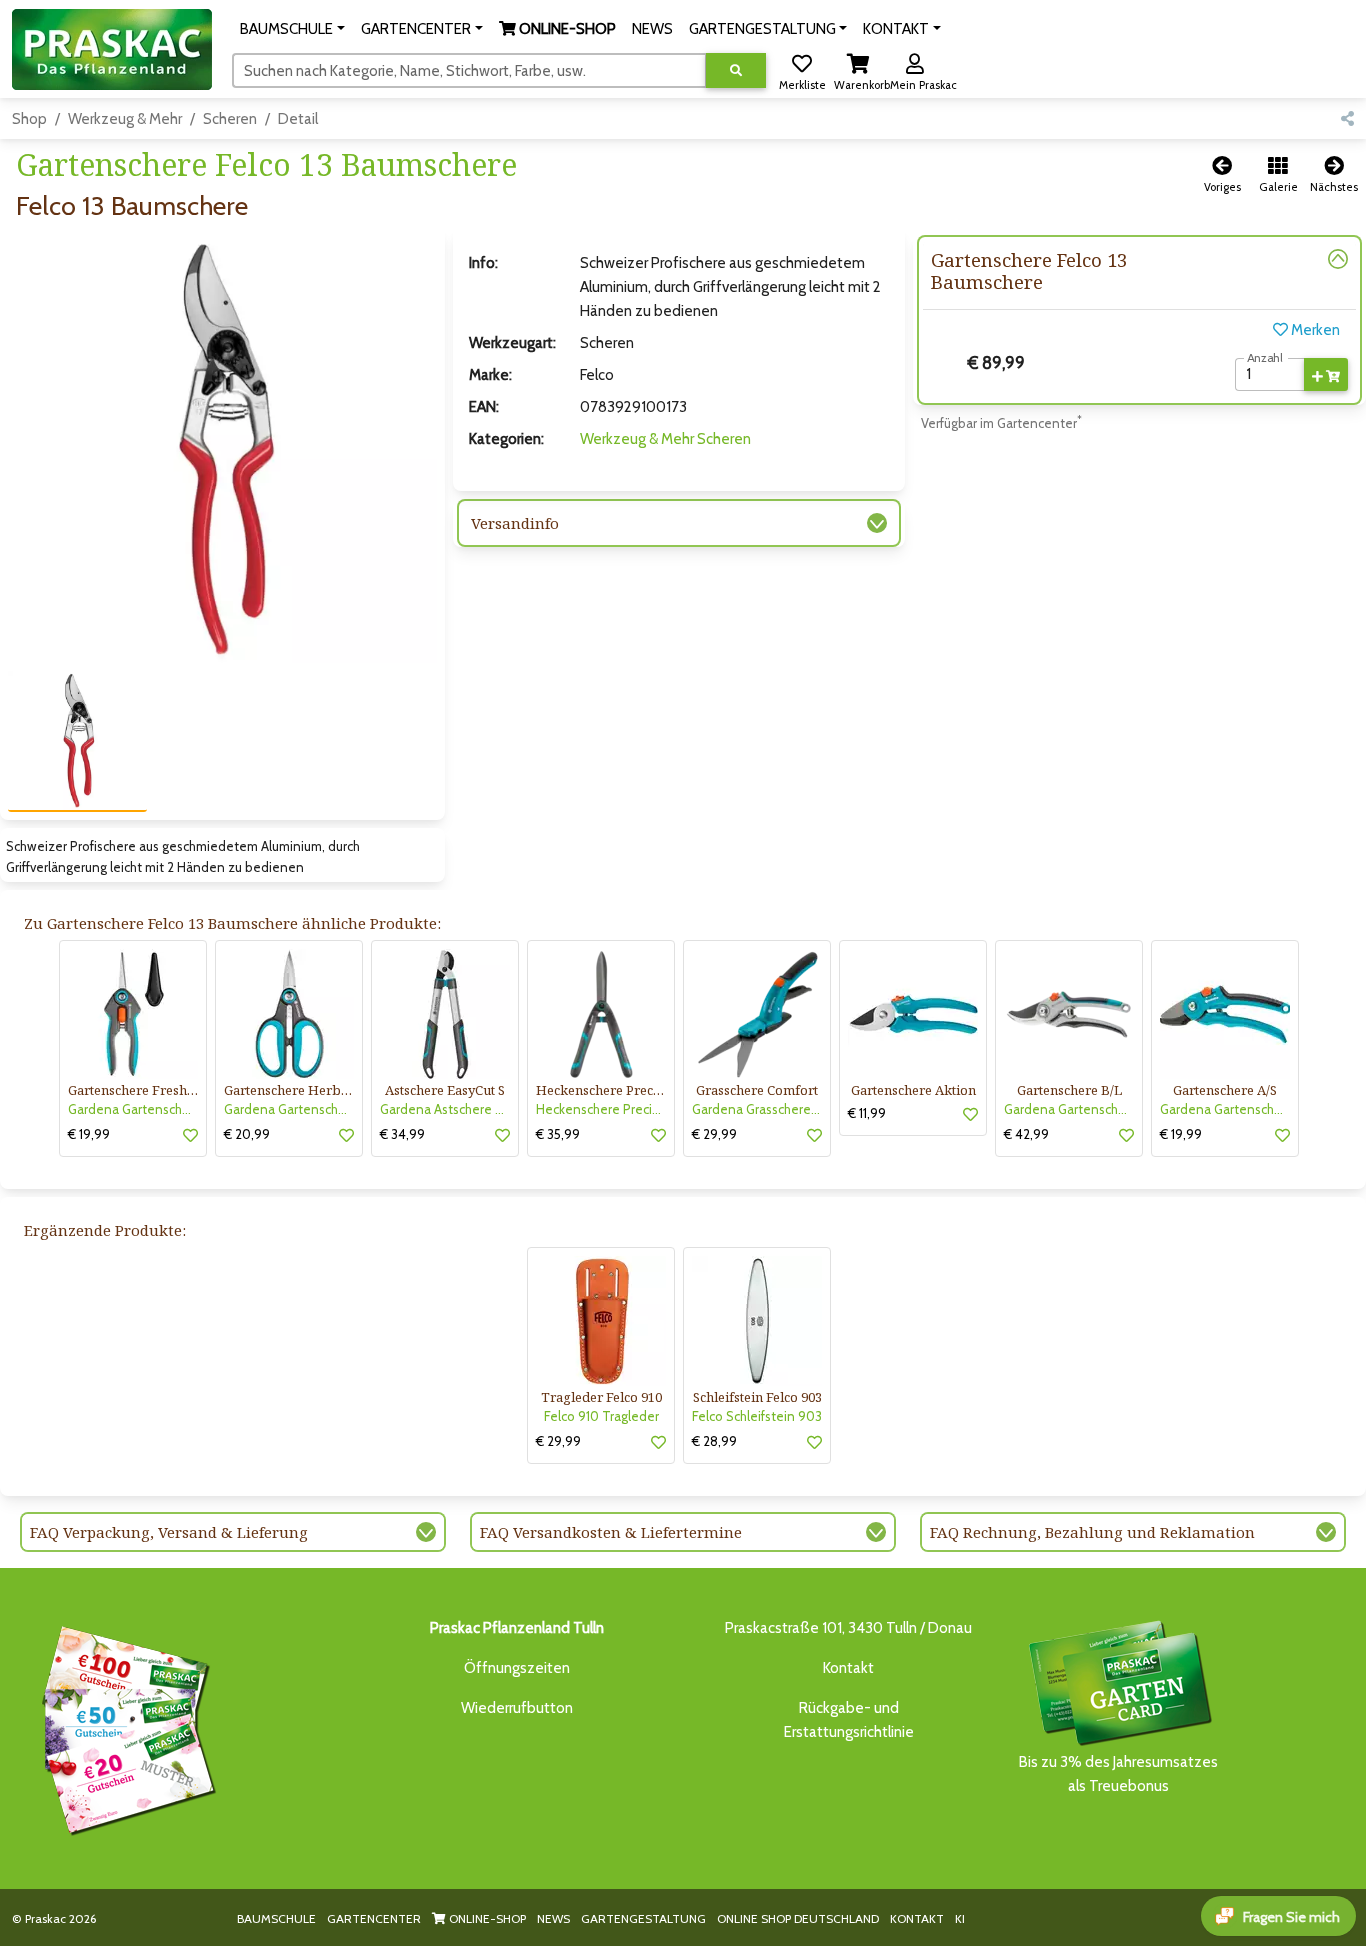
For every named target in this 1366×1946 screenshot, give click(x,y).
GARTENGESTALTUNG (643, 1918)
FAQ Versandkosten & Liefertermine (611, 1532)
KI (960, 1918)
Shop (29, 119)
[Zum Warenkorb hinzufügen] (1326, 375)
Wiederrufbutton (517, 1708)
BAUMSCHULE (276, 1918)
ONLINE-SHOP (486, 1918)
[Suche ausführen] (736, 70)
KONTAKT (917, 1918)
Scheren (230, 119)
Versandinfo (515, 523)
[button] (292, 29)
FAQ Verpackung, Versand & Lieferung (169, 1532)
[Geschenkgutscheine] (124, 1727)
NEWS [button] (652, 29)
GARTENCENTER (374, 1918)
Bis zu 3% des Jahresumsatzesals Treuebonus (1118, 1774)
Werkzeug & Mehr (125, 119)
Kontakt (848, 1668)
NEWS (553, 1918)
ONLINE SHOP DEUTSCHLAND (798, 1918)
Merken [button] (1314, 330)
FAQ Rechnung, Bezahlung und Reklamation (1092, 1532)
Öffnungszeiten (517, 1668)
